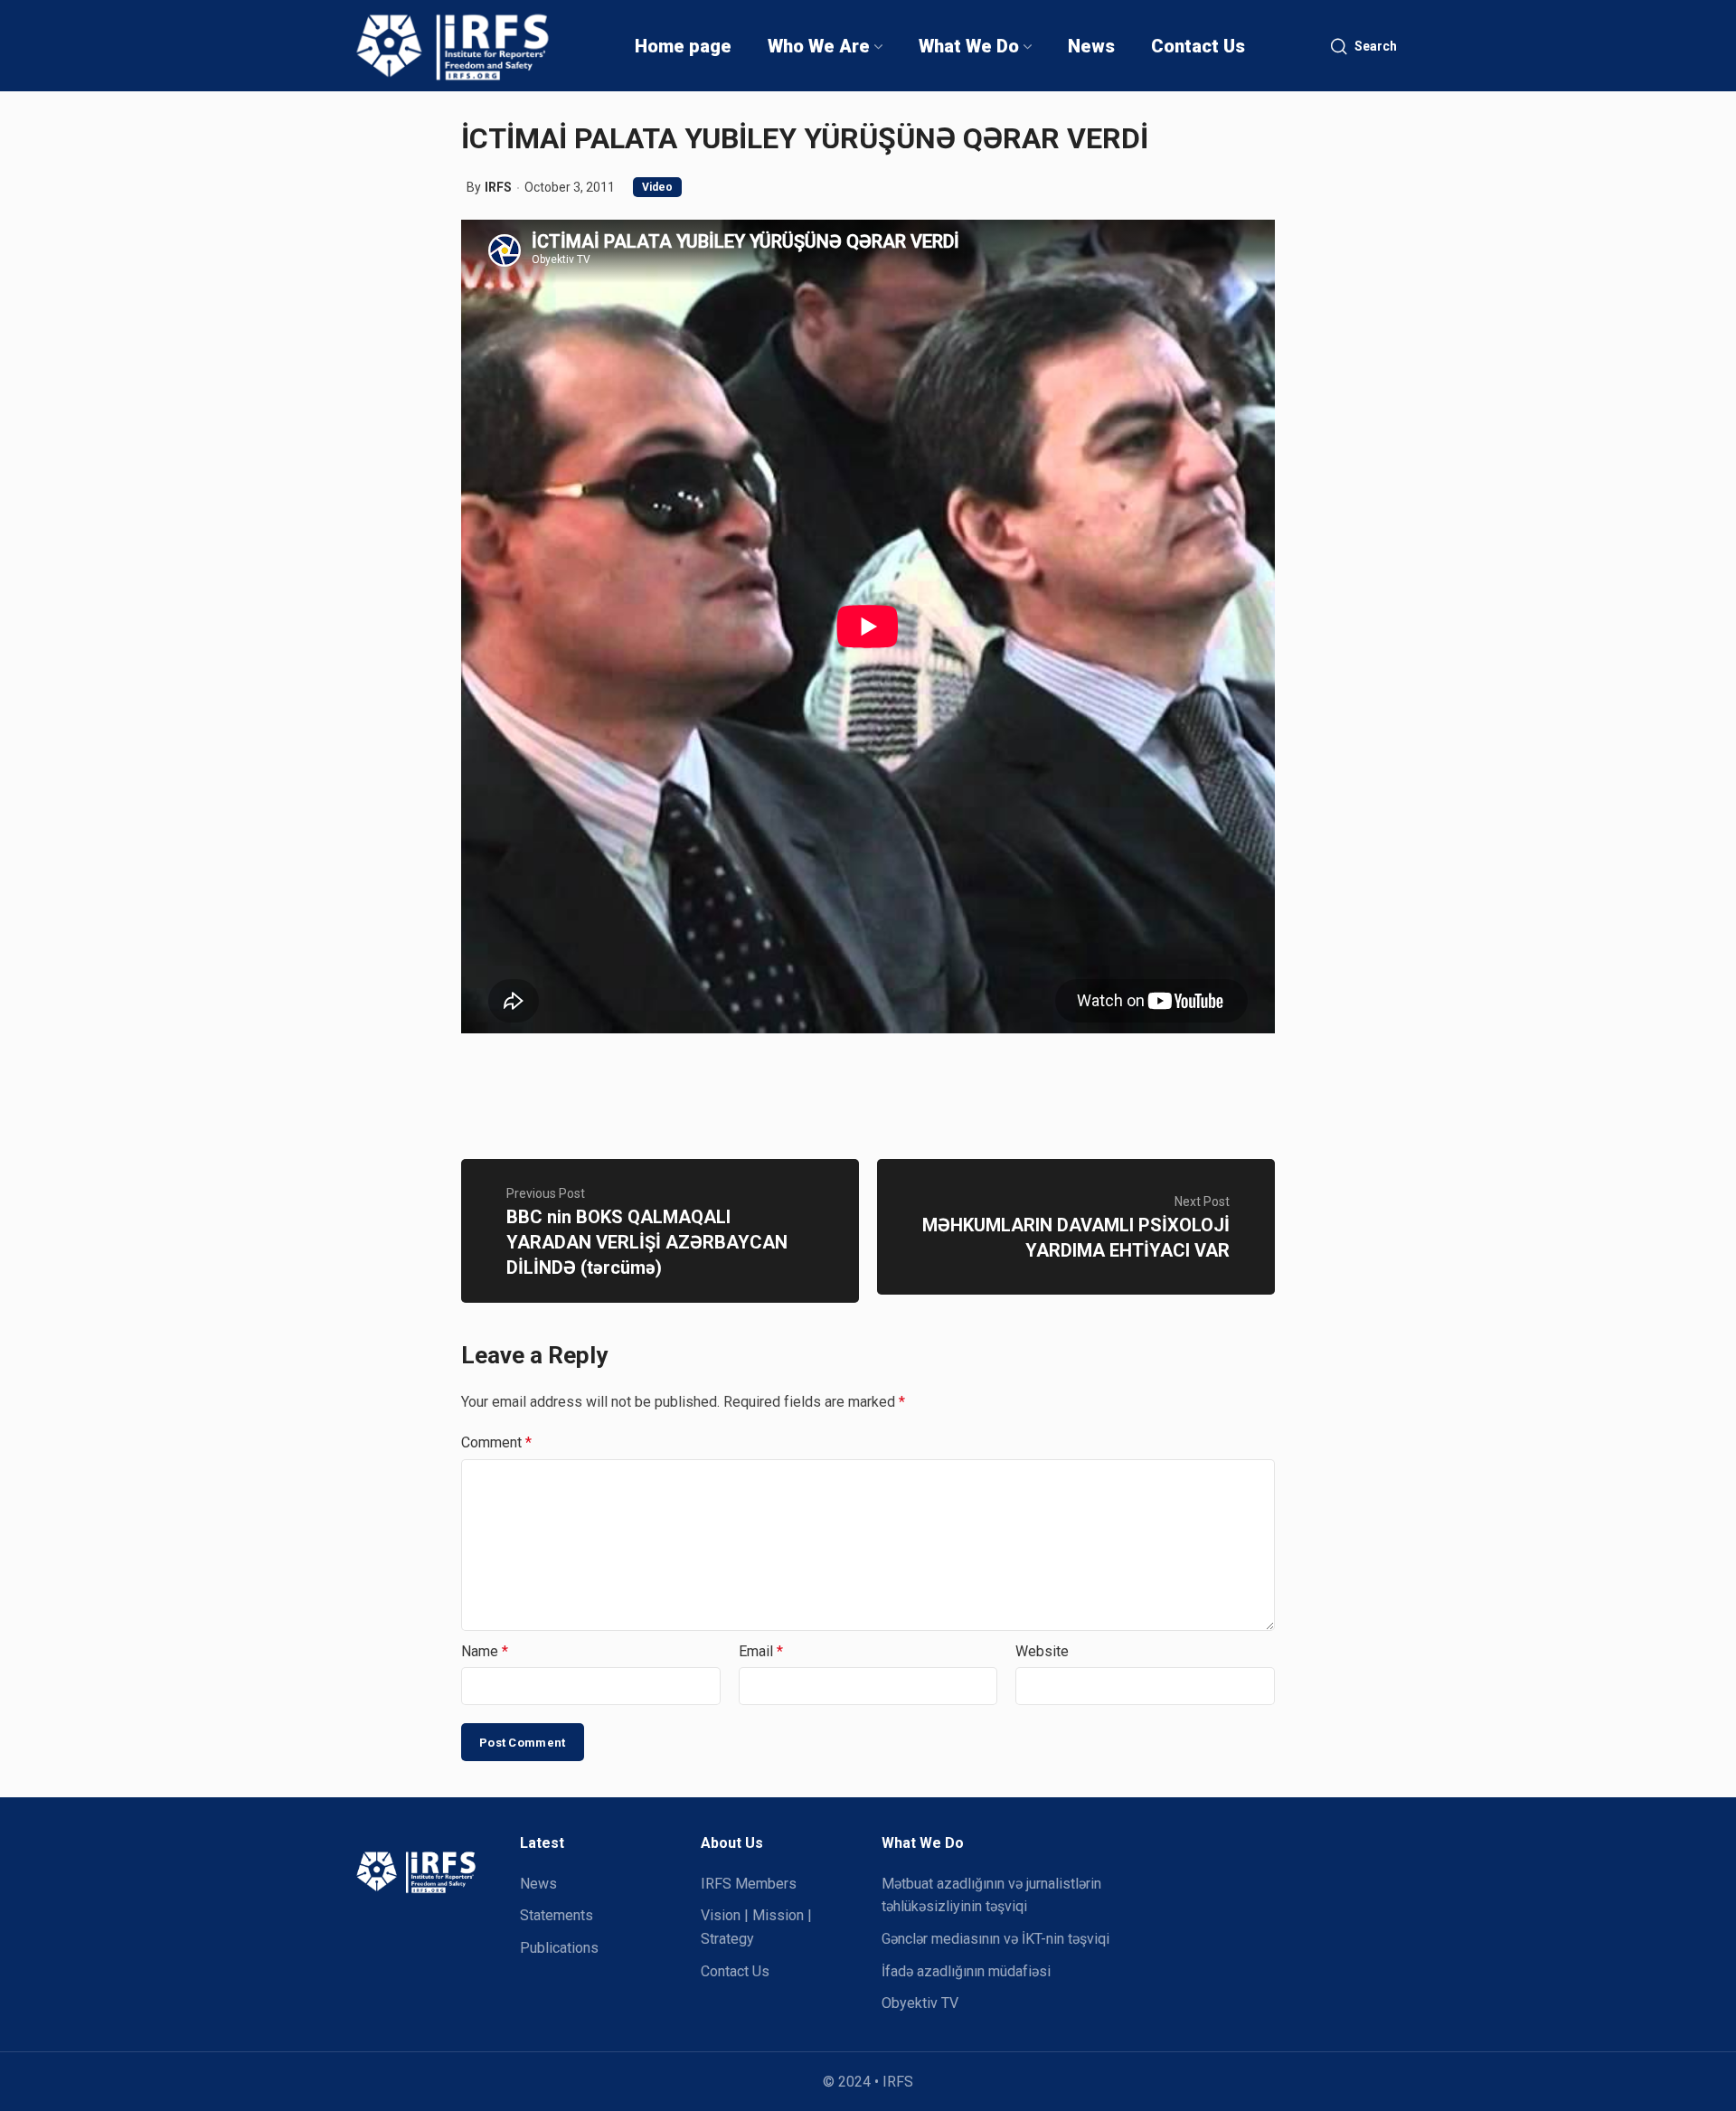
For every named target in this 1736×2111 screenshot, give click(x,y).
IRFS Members (749, 1884)
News (538, 1884)
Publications (559, 1948)
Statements (557, 1915)
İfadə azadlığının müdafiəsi (966, 1971)
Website (1042, 1651)
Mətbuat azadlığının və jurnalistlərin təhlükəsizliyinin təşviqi (991, 1895)
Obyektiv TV (920, 2003)
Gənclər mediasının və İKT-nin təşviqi (995, 1939)
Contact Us (735, 1971)
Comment (496, 1442)
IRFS (498, 187)
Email (761, 1651)
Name (485, 1651)
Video (657, 187)
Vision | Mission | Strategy (756, 1927)
